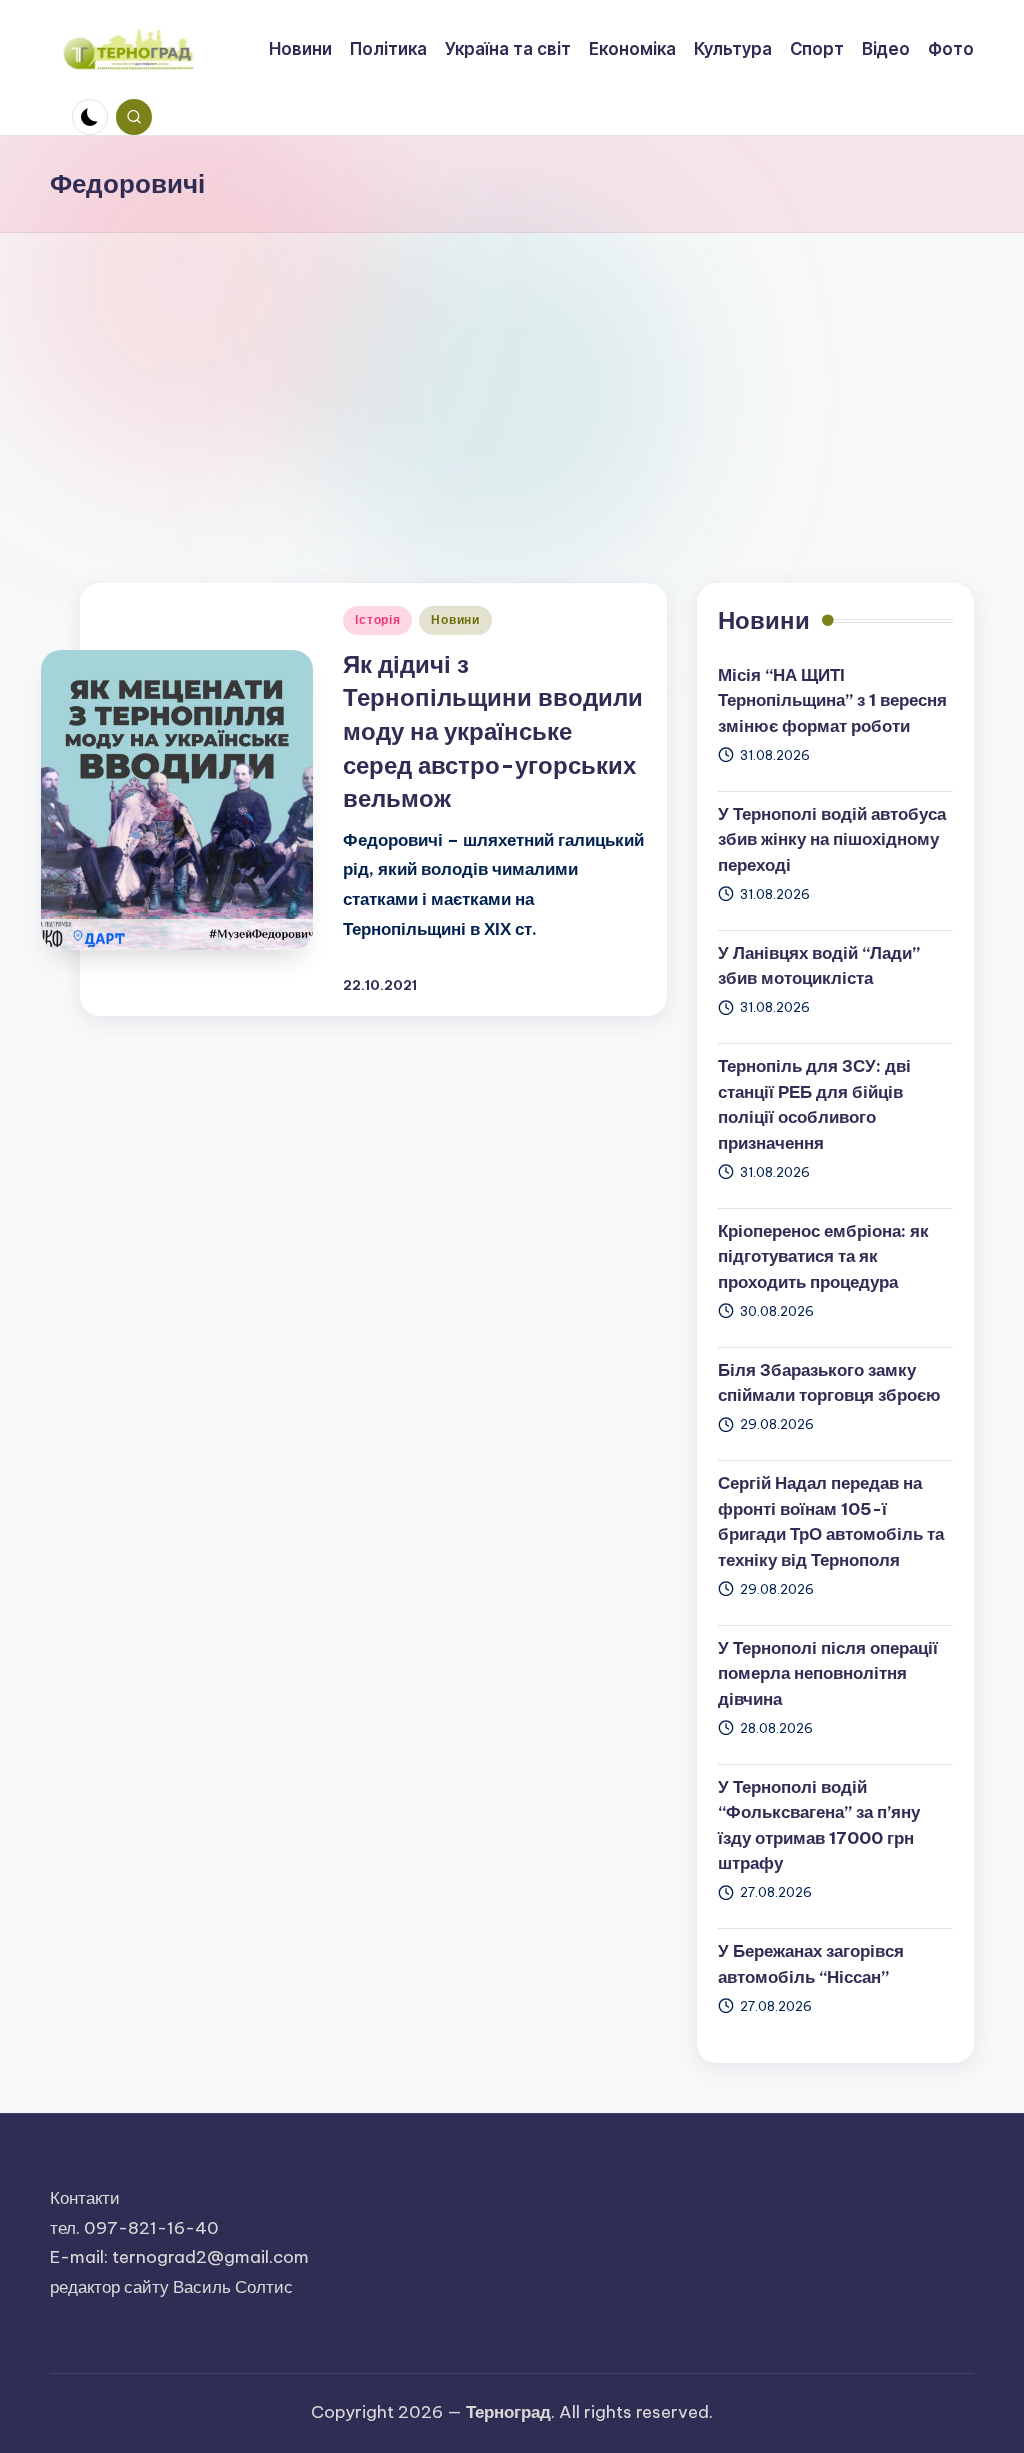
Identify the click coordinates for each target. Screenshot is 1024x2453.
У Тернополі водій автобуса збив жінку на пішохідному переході (832, 839)
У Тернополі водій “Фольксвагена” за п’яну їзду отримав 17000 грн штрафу (819, 1825)
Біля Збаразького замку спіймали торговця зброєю (829, 1383)
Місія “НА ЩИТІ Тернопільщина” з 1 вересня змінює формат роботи (832, 700)
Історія (377, 619)
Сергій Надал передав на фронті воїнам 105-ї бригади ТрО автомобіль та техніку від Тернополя (831, 1521)
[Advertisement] (512, 383)
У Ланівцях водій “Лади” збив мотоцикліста (819, 966)
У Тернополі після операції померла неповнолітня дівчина (828, 1673)
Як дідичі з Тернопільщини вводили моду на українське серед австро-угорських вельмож (493, 731)
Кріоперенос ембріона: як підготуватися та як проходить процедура (823, 1256)
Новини (455, 619)
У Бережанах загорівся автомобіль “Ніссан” (811, 1964)
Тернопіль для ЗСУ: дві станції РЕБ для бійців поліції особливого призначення (814, 1104)
